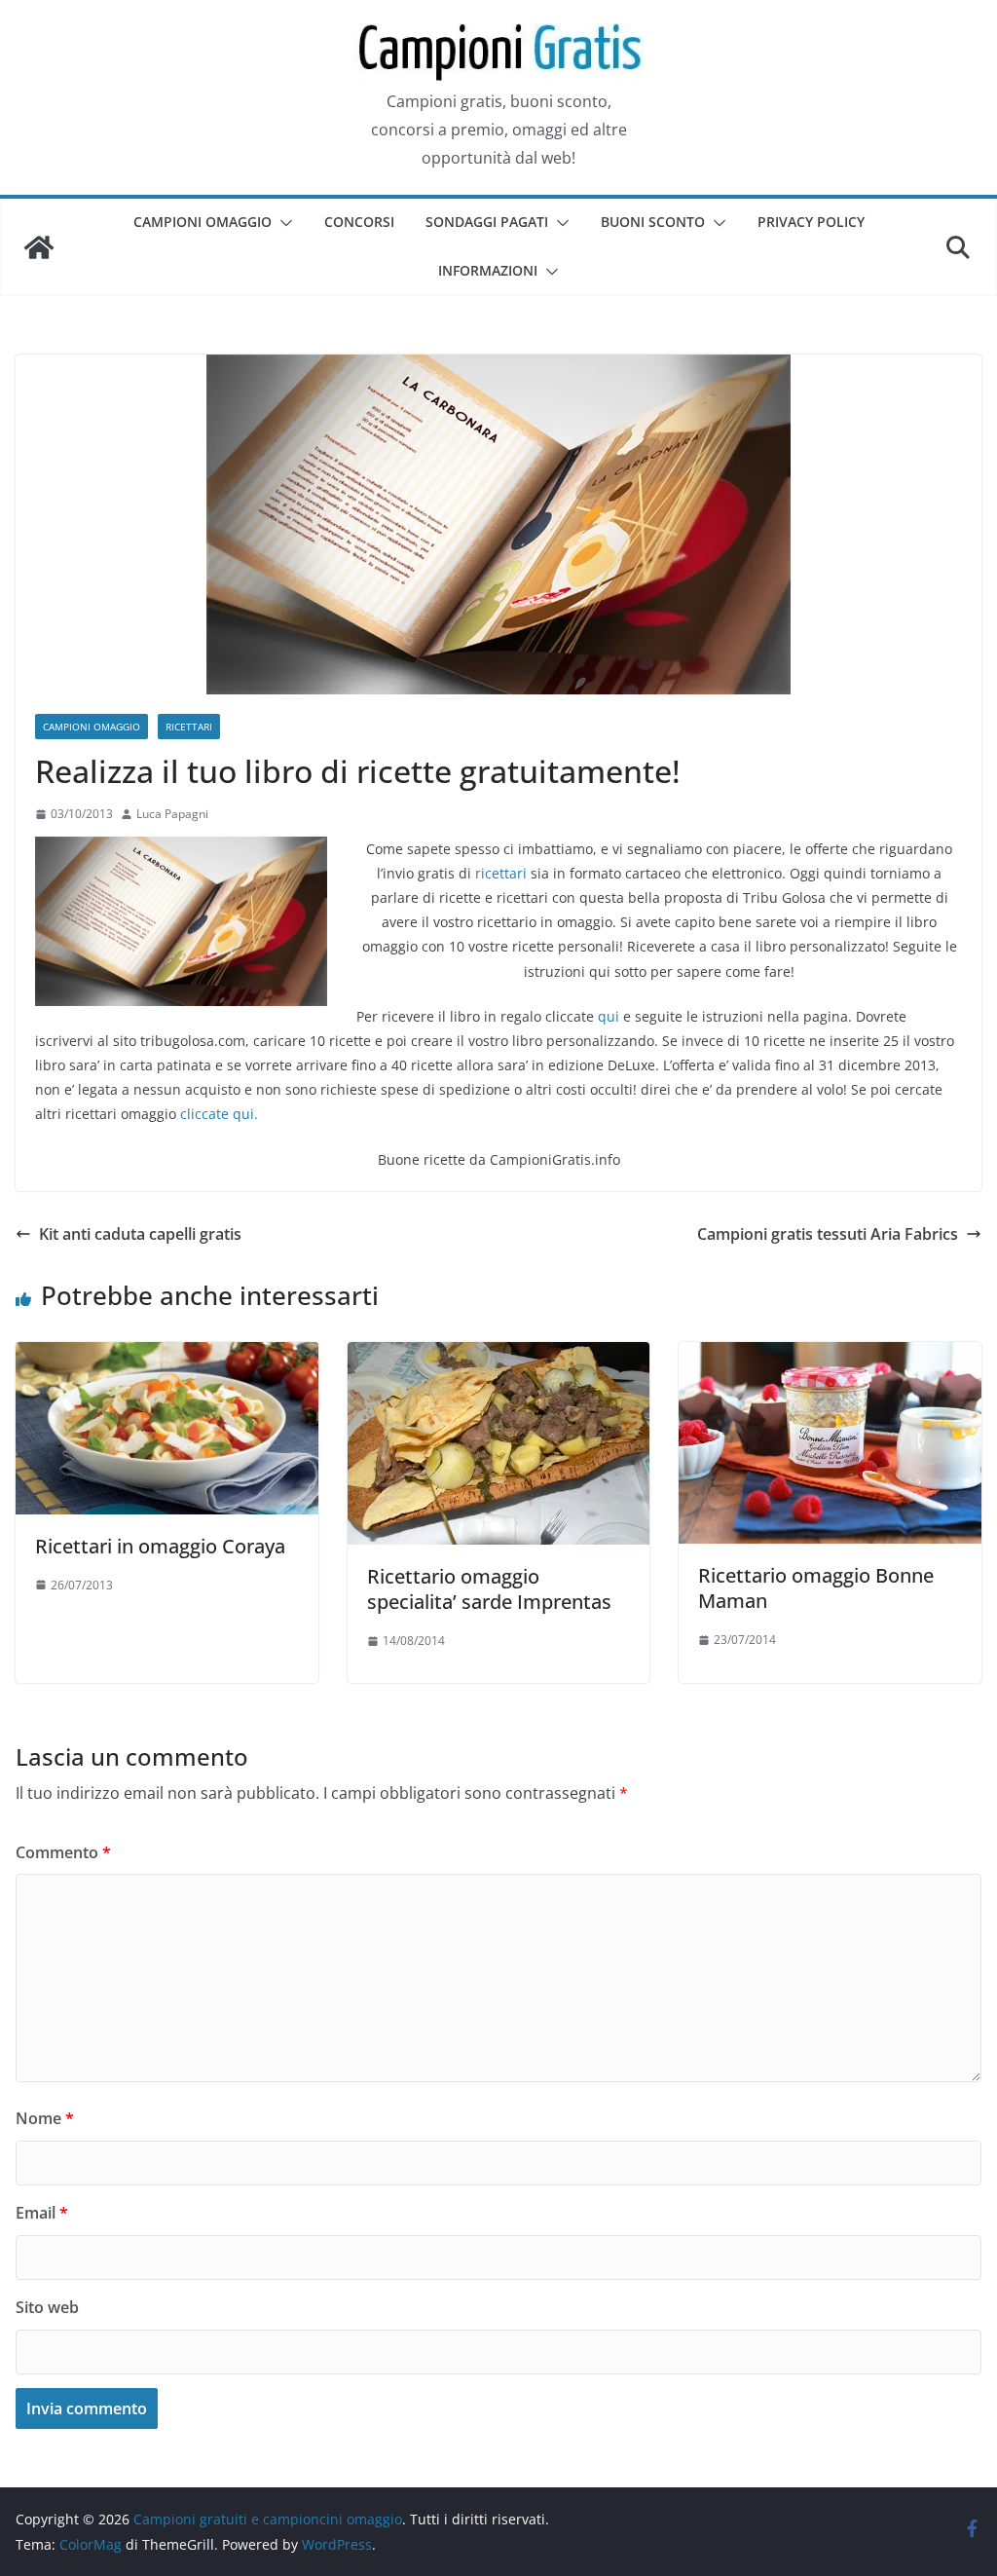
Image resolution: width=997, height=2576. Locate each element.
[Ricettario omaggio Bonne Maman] (830, 1356)
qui (609, 1016)
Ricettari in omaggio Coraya (160, 1546)
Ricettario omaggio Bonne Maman (816, 1588)
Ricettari (189, 727)
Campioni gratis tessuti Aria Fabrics (828, 1234)
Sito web (47, 2307)
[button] (282, 223)
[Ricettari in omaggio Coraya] (167, 1356)
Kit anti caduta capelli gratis (140, 1234)
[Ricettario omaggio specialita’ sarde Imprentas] (499, 1356)
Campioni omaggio (203, 222)
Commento (63, 1852)
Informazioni (488, 270)
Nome (45, 2118)
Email (42, 2213)
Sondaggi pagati (487, 222)
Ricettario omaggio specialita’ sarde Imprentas (489, 1589)
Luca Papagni (172, 814)
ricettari (501, 873)
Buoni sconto (653, 222)
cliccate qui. (219, 1114)
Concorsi (359, 222)
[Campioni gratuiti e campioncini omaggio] (39, 247)
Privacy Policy (811, 222)
